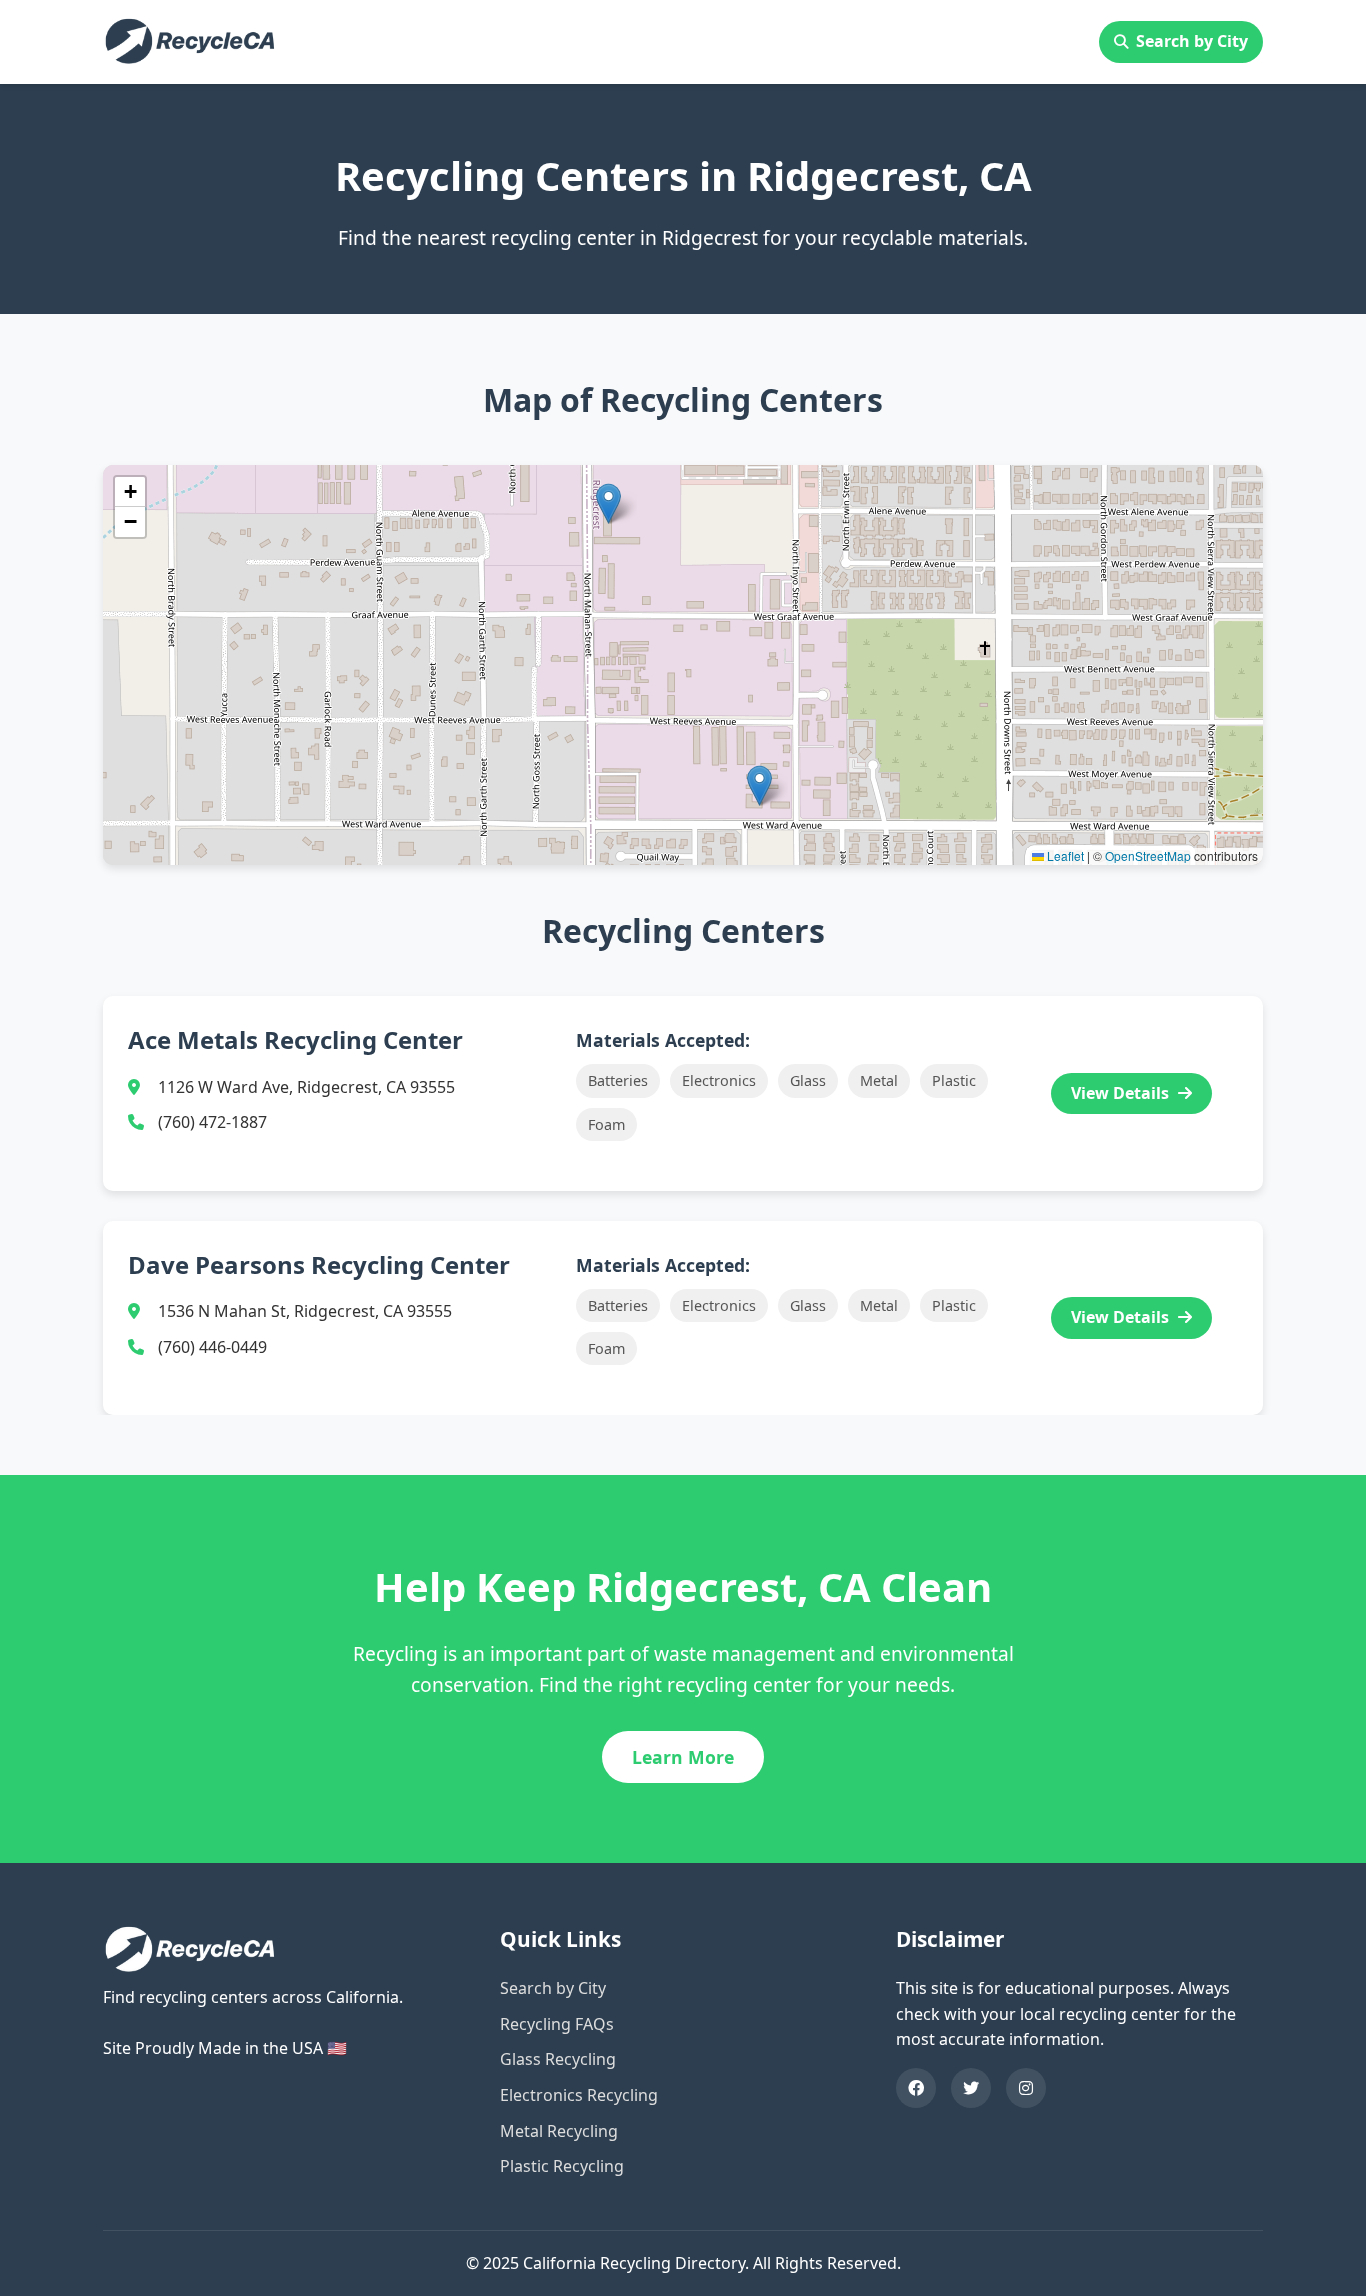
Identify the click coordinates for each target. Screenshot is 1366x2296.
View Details (1122, 1093)
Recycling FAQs (557, 2024)
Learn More (683, 1757)
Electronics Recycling (579, 2095)
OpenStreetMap (1148, 855)
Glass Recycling (558, 2059)
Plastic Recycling (562, 2166)
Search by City (1192, 41)
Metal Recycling (559, 2131)
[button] (759, 785)
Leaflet (1064, 855)
